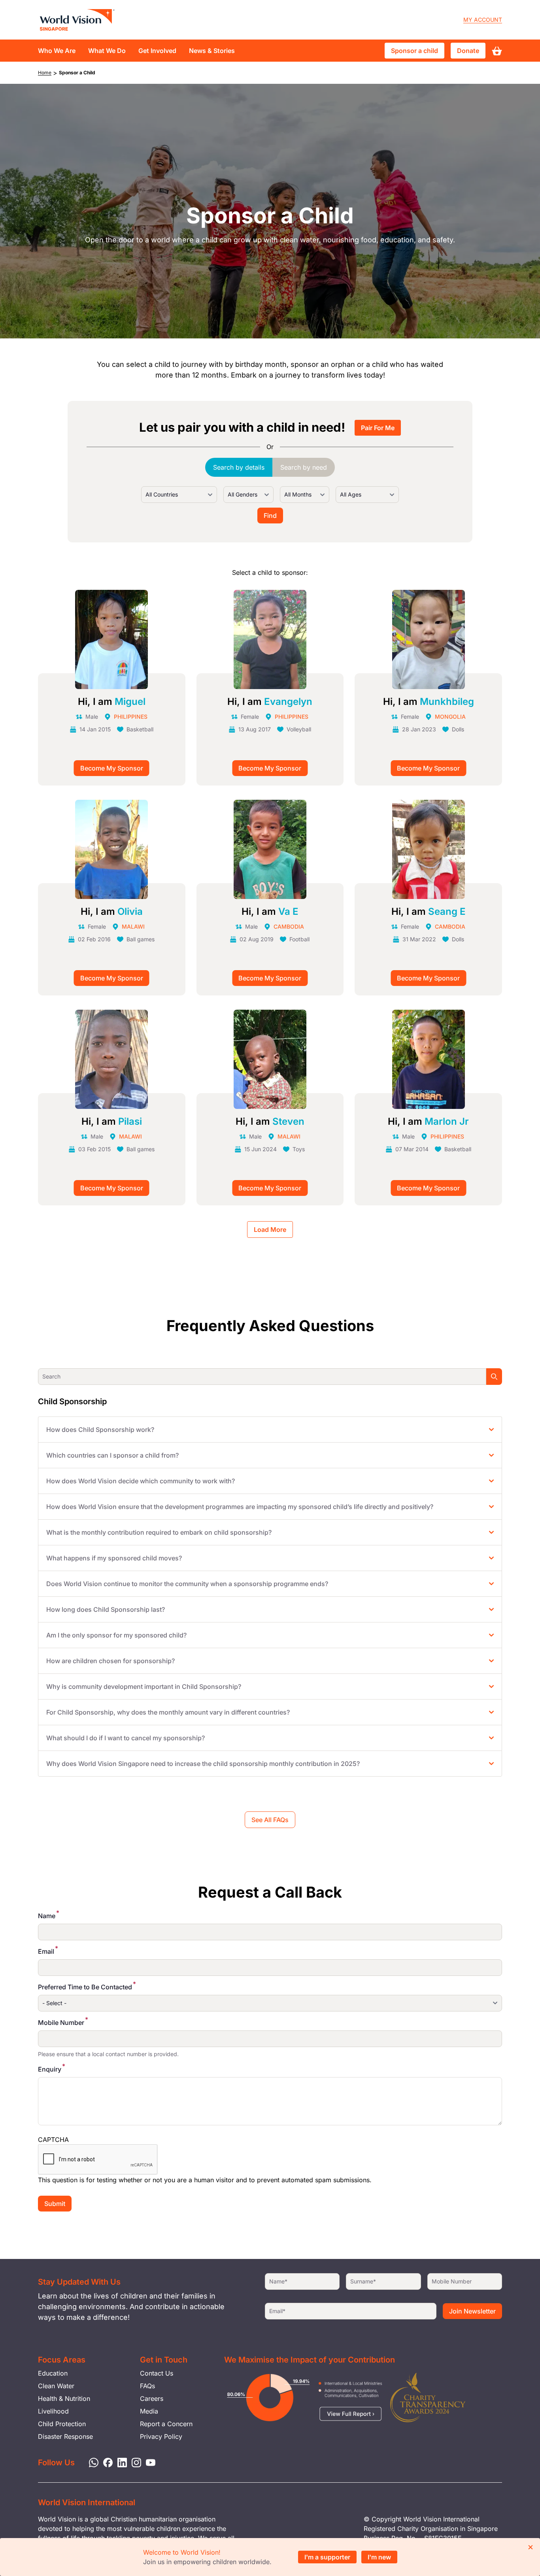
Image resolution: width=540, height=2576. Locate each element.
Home (45, 73)
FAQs (147, 2386)
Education (53, 2373)
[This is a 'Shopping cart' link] (497, 51)
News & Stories (212, 51)
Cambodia (289, 926)
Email (46, 1951)
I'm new (379, 2557)
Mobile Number (61, 2023)
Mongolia (450, 717)
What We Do (107, 51)
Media (149, 2411)
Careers (152, 2398)
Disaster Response (65, 2436)
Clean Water (56, 2386)
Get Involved (157, 51)
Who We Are (57, 51)
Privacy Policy (161, 2436)
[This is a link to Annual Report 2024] (428, 2398)
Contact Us (157, 2373)
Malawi (133, 926)
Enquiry (50, 2069)
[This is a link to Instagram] (134, 2462)
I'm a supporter (327, 2557)
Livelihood (53, 2411)
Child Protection (62, 2424)
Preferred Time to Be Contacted (85, 1987)
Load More (270, 1229)
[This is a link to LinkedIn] (120, 2462)
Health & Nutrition (64, 2398)
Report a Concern (166, 2424)
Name (47, 1916)
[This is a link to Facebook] (106, 2462)
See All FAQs (270, 1820)
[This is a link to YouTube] (148, 2462)
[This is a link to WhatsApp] (91, 2462)
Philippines (131, 717)
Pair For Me (378, 428)
